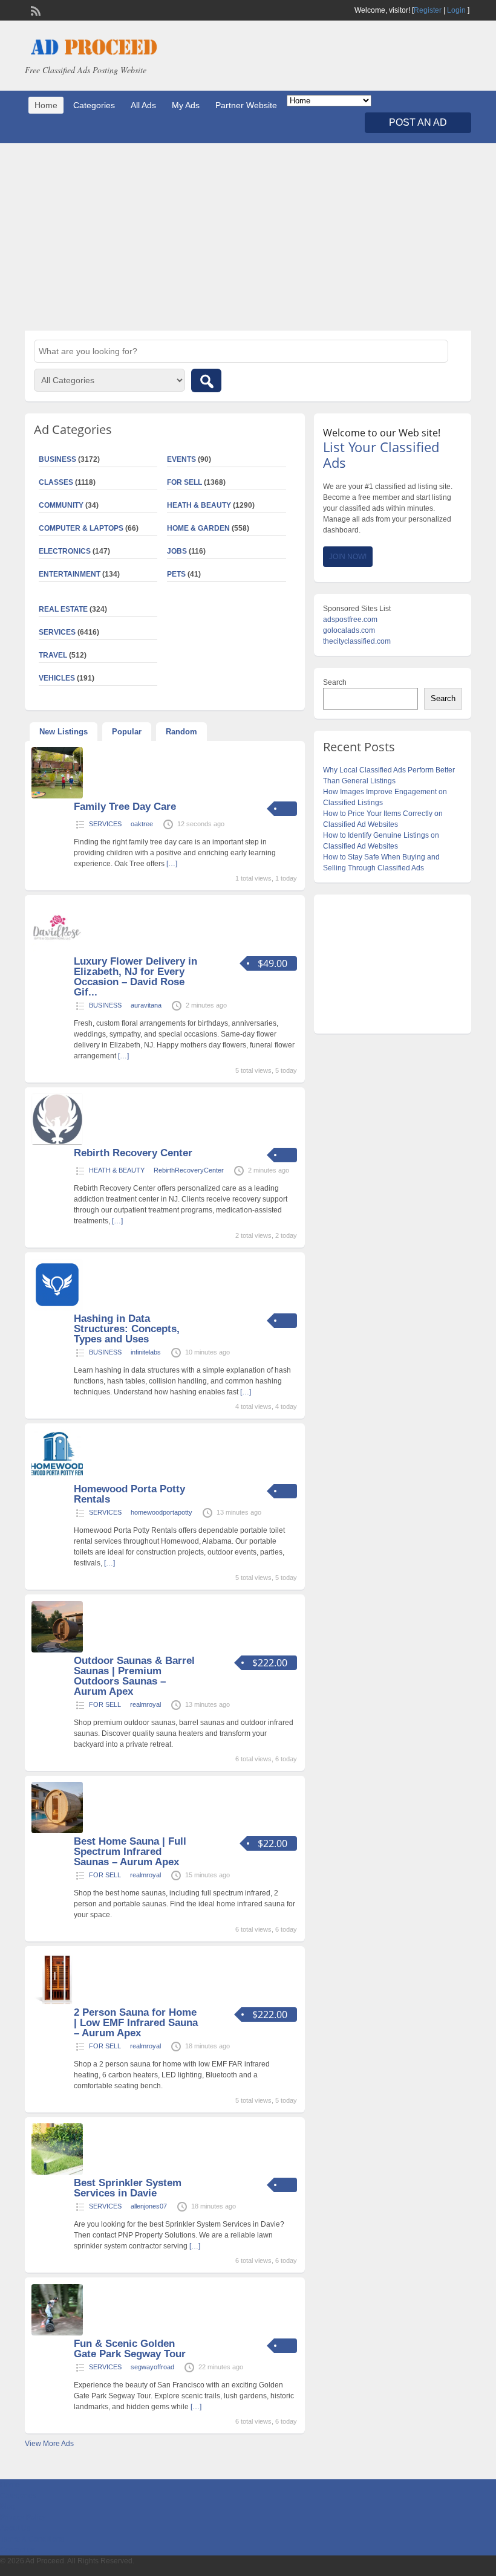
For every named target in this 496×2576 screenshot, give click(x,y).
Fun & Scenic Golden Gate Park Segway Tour (130, 2349)
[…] (172, 864)
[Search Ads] (206, 380)
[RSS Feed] (34, 10)
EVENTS (181, 459)
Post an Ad (418, 122)
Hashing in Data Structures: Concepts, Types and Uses (127, 1329)
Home (46, 105)
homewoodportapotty (162, 1512)
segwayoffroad (152, 2367)
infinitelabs (146, 1352)
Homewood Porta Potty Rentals (129, 1494)
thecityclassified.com (357, 641)
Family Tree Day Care (125, 807)
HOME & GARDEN (198, 528)
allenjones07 (149, 2206)
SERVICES (105, 824)
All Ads (143, 105)
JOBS (177, 551)
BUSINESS (105, 1005)
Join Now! (348, 557)
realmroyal (145, 1704)
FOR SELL (184, 482)
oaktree (142, 824)
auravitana (146, 1005)
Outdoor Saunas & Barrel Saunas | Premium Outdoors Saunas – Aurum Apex (134, 1676)
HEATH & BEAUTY (199, 505)
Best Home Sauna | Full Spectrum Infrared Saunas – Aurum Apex (130, 1852)
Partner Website (246, 105)
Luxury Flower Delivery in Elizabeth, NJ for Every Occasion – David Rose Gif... (135, 977)
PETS (176, 574)
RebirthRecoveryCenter (189, 1170)
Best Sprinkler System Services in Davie (128, 2188)
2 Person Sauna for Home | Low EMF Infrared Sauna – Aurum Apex (136, 2023)
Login (456, 10)
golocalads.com (349, 630)
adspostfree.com (350, 620)
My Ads (186, 105)
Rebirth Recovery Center (133, 1153)
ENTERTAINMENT (70, 574)
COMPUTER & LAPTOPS (81, 528)
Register (428, 10)
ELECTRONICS (65, 551)
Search (335, 682)
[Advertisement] (248, 237)
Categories (94, 105)
